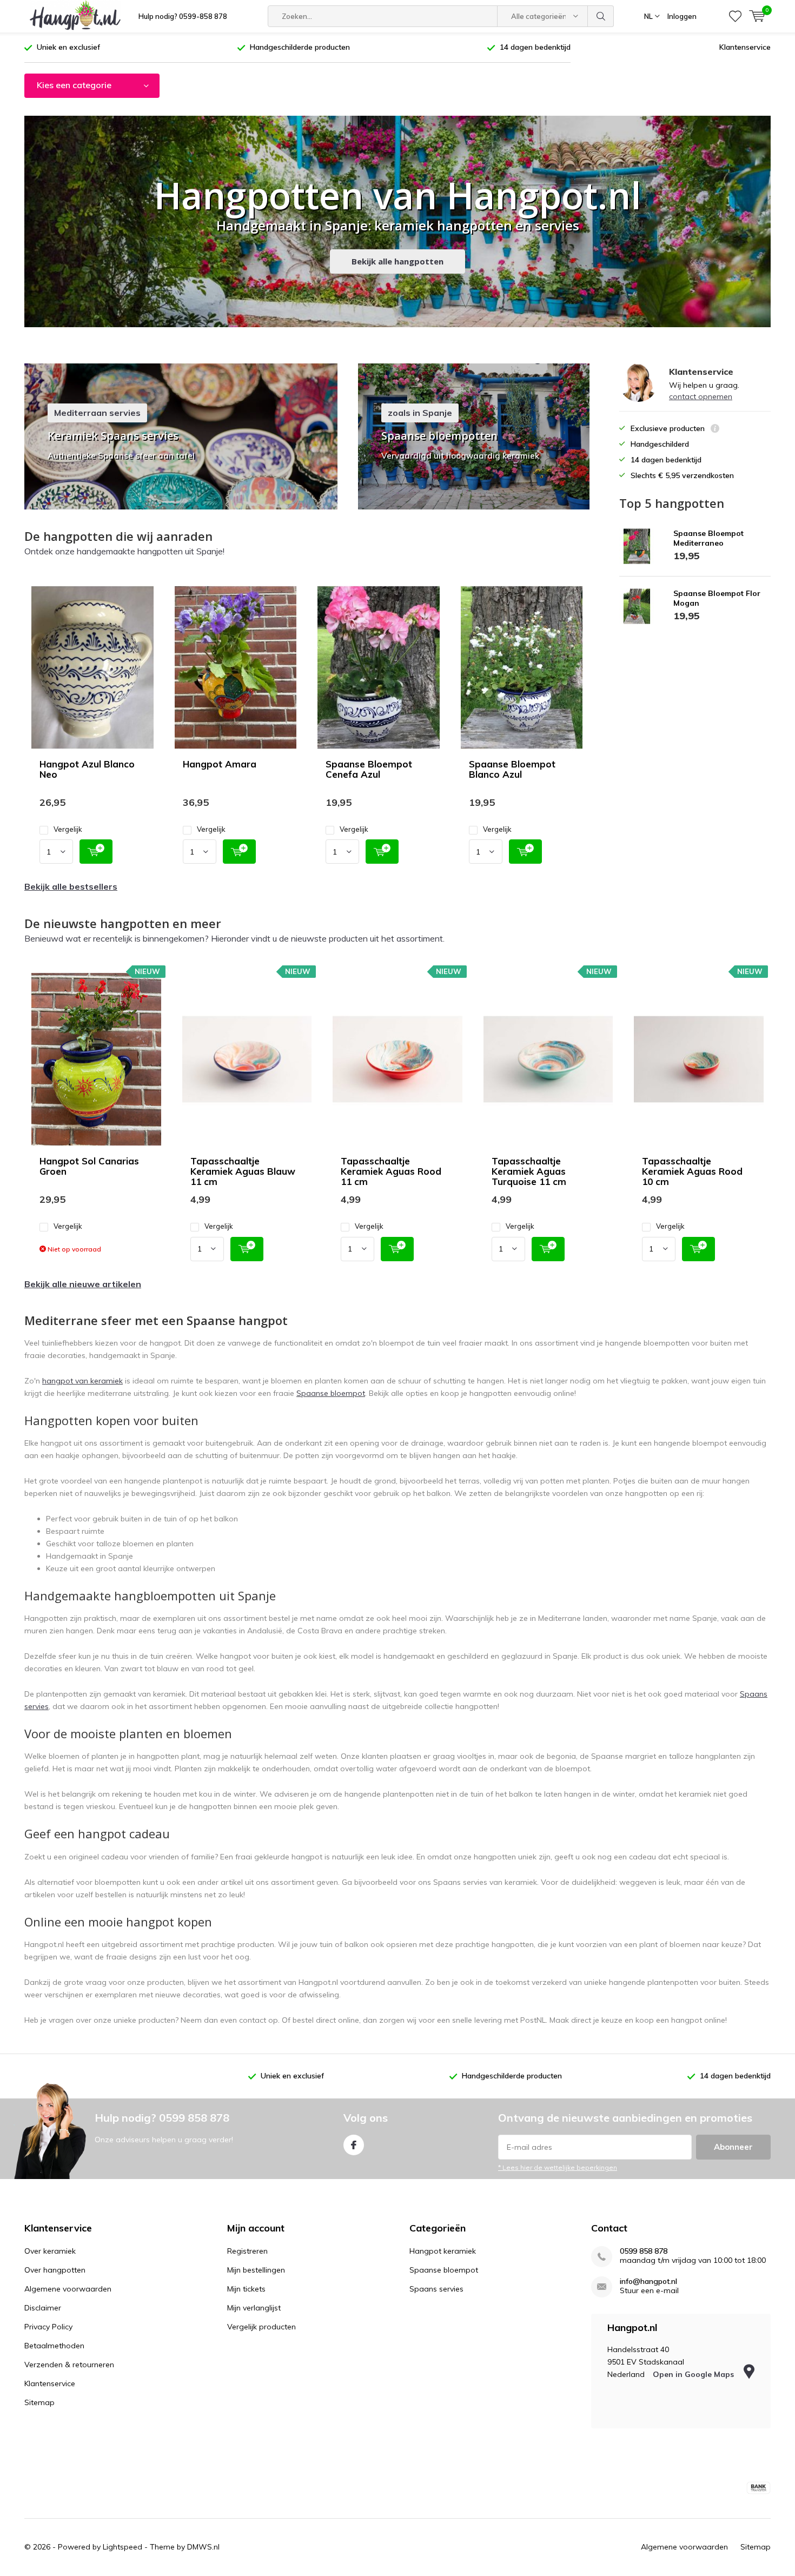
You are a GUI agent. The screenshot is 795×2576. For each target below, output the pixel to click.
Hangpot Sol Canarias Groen (89, 1166)
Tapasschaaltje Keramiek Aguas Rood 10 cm (692, 1171)
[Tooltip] (715, 430)
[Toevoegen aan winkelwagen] (96, 852)
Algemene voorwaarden (68, 2289)
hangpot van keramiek (82, 1381)
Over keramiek (50, 2251)
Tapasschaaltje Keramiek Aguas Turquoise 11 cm (529, 1171)
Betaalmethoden (54, 2346)
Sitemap (39, 2402)
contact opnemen (701, 396)
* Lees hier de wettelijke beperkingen (558, 2167)
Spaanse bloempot (331, 1393)
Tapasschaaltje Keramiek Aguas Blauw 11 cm (243, 1171)
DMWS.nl (203, 2547)
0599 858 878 (644, 2251)
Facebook (354, 2145)
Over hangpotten (55, 2270)
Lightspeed (122, 2547)
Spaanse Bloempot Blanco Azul (512, 769)
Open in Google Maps (694, 2374)
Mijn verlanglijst (254, 2308)
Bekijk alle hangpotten (398, 261)
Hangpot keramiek (443, 2251)
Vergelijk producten (261, 2327)
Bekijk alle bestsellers (71, 886)
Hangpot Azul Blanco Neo (87, 769)
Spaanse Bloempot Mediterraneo (708, 538)
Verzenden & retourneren (69, 2365)
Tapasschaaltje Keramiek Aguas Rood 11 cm (391, 1171)
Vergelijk (68, 829)
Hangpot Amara (220, 764)
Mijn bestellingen (256, 2270)
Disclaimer (43, 2308)
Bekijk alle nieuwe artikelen (83, 1284)
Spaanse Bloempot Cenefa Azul (369, 769)
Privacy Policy (48, 2327)
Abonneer (733, 2147)
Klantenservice (745, 47)
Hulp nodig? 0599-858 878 (183, 16)
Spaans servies (436, 2289)
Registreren (247, 2251)
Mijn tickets (246, 2289)
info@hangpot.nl (648, 2282)
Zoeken (601, 16)
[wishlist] (735, 16)
